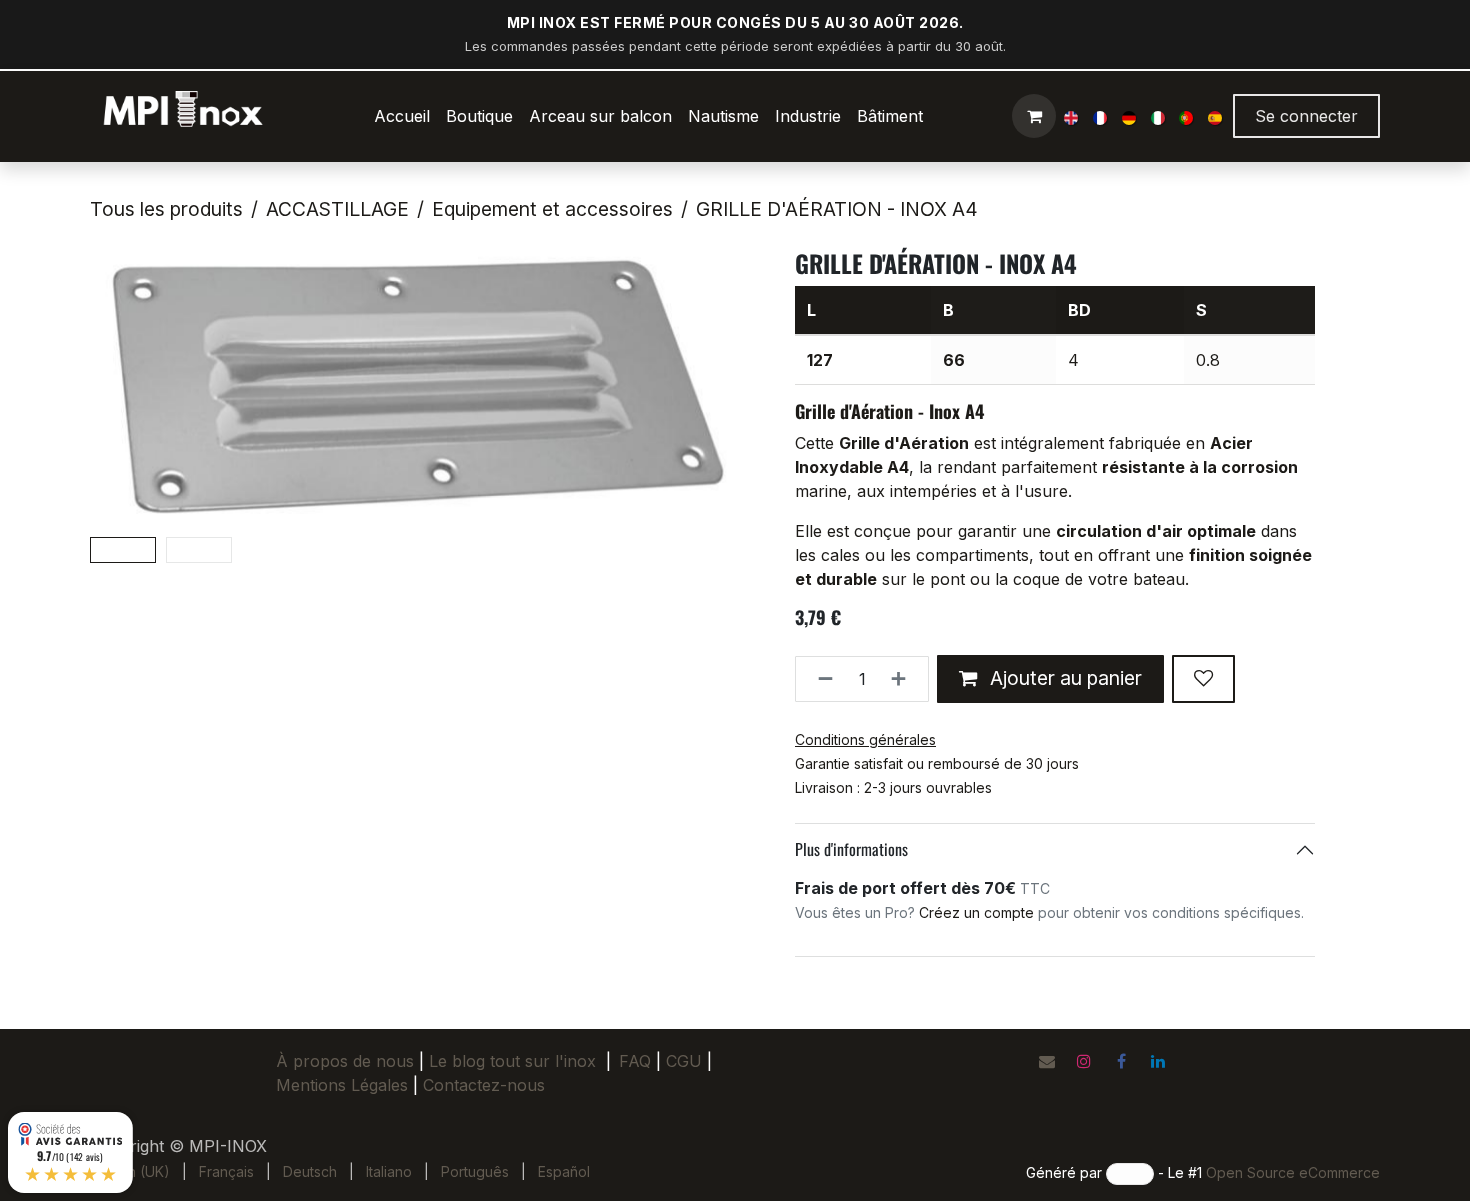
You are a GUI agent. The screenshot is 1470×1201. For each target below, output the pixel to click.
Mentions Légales (342, 1085)
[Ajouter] (904, 679)
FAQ (635, 1061)
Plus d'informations (851, 849)
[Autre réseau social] (1047, 1061)
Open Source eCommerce (1293, 1172)
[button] (122, 389)
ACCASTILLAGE (337, 209)
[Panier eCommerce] (1034, 116)
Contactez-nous (484, 1085)
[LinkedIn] (1158, 1061)
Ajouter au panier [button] (1063, 678)
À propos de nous (345, 1061)
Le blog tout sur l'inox (512, 1061)
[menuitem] (402, 116)
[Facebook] (1121, 1061)
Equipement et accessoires (552, 209)
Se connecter (1306, 116)
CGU (689, 1061)
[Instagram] (1084, 1061)
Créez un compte (976, 912)
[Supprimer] (819, 679)
